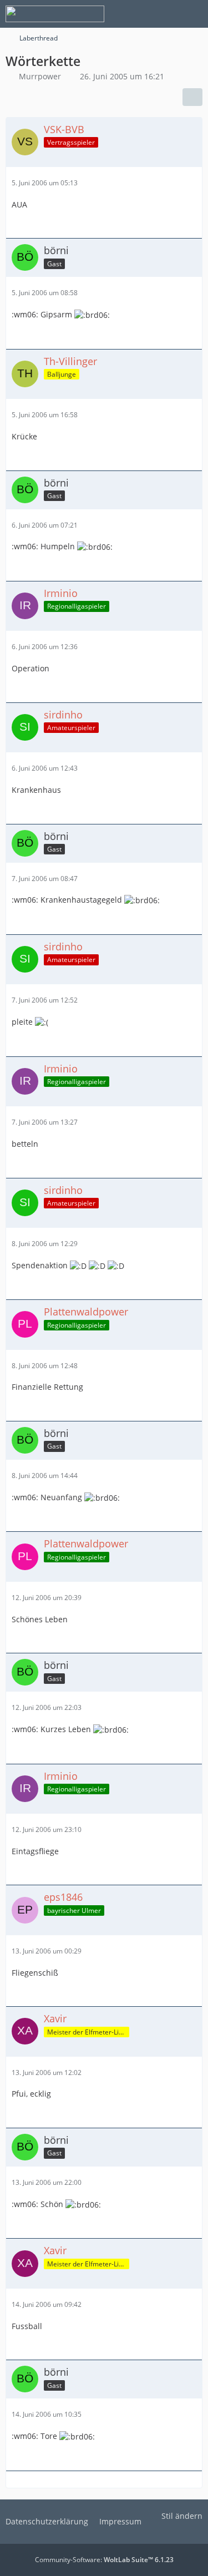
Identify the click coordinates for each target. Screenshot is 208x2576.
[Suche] (138, 14)
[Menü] (194, 14)
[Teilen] (192, 97)
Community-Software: (104, 2560)
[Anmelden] (166, 14)
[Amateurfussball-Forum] (55, 14)
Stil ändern (182, 2516)
